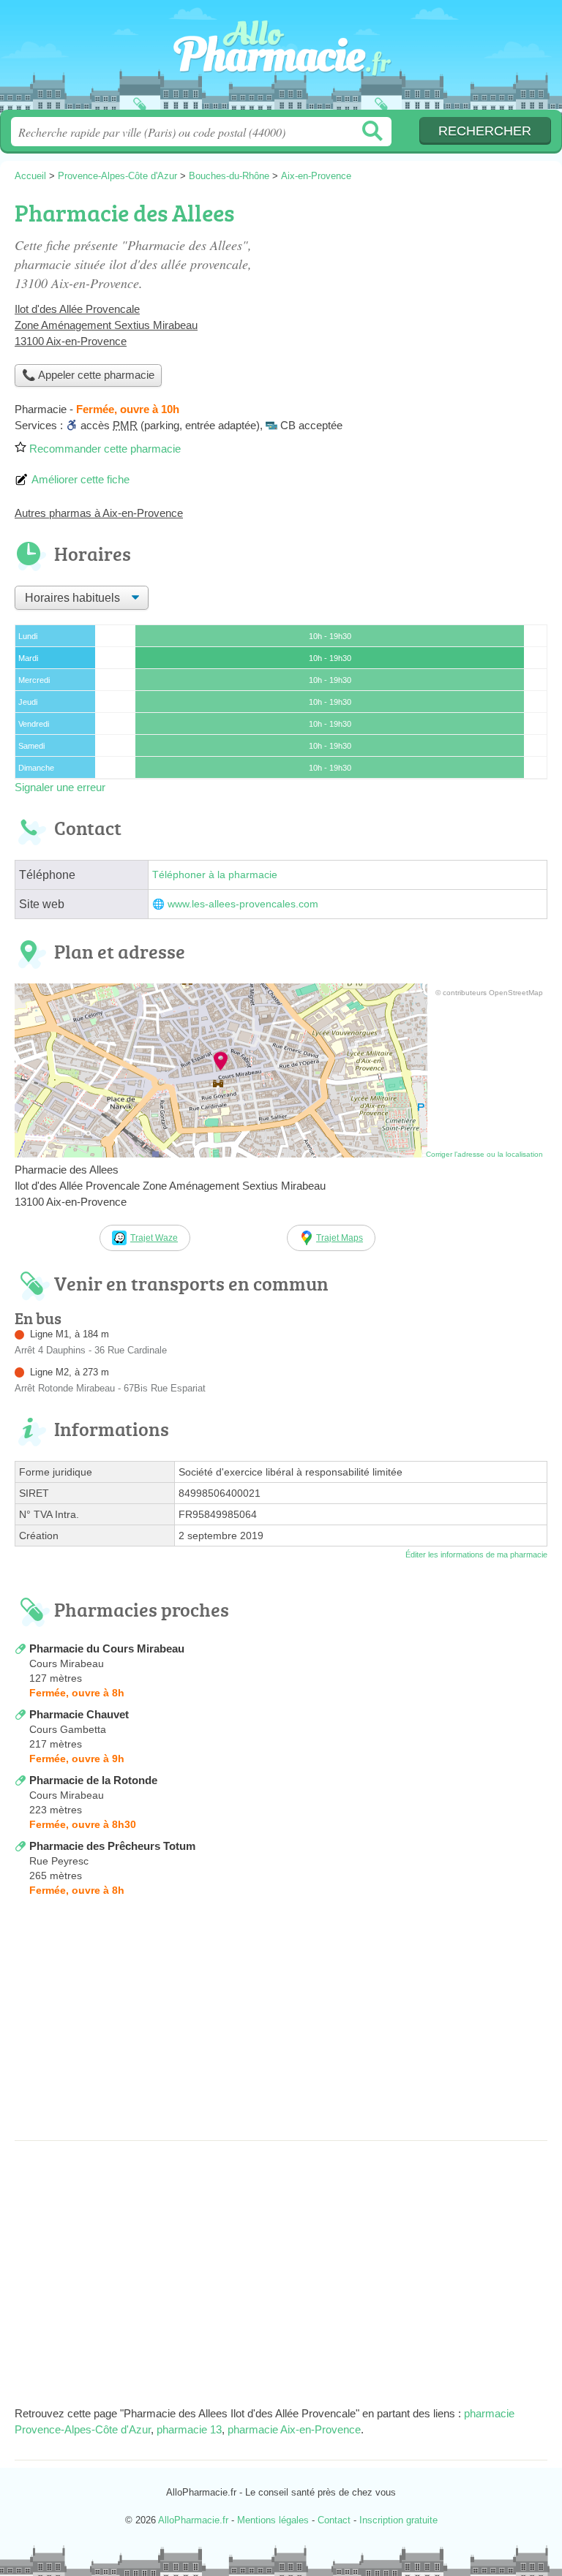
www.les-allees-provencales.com (243, 904)
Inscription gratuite (398, 2520)
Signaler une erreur (60, 787)
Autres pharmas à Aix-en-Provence (99, 513)
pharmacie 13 (189, 2429)
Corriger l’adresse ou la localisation (484, 1154)
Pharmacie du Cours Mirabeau (107, 1648)
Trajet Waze (154, 1238)
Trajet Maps (340, 1238)
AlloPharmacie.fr (281, 60)
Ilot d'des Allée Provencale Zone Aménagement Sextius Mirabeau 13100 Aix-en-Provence (106, 325)
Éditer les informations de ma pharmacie (476, 1555)
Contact (334, 2520)
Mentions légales (273, 2520)
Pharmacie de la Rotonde (93, 1780)
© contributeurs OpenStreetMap (489, 993)
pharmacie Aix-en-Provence (294, 2429)
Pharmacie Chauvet (79, 1714)
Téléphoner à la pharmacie (215, 875)
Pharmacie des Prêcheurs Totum (112, 1846)
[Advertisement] (281, 2023)
